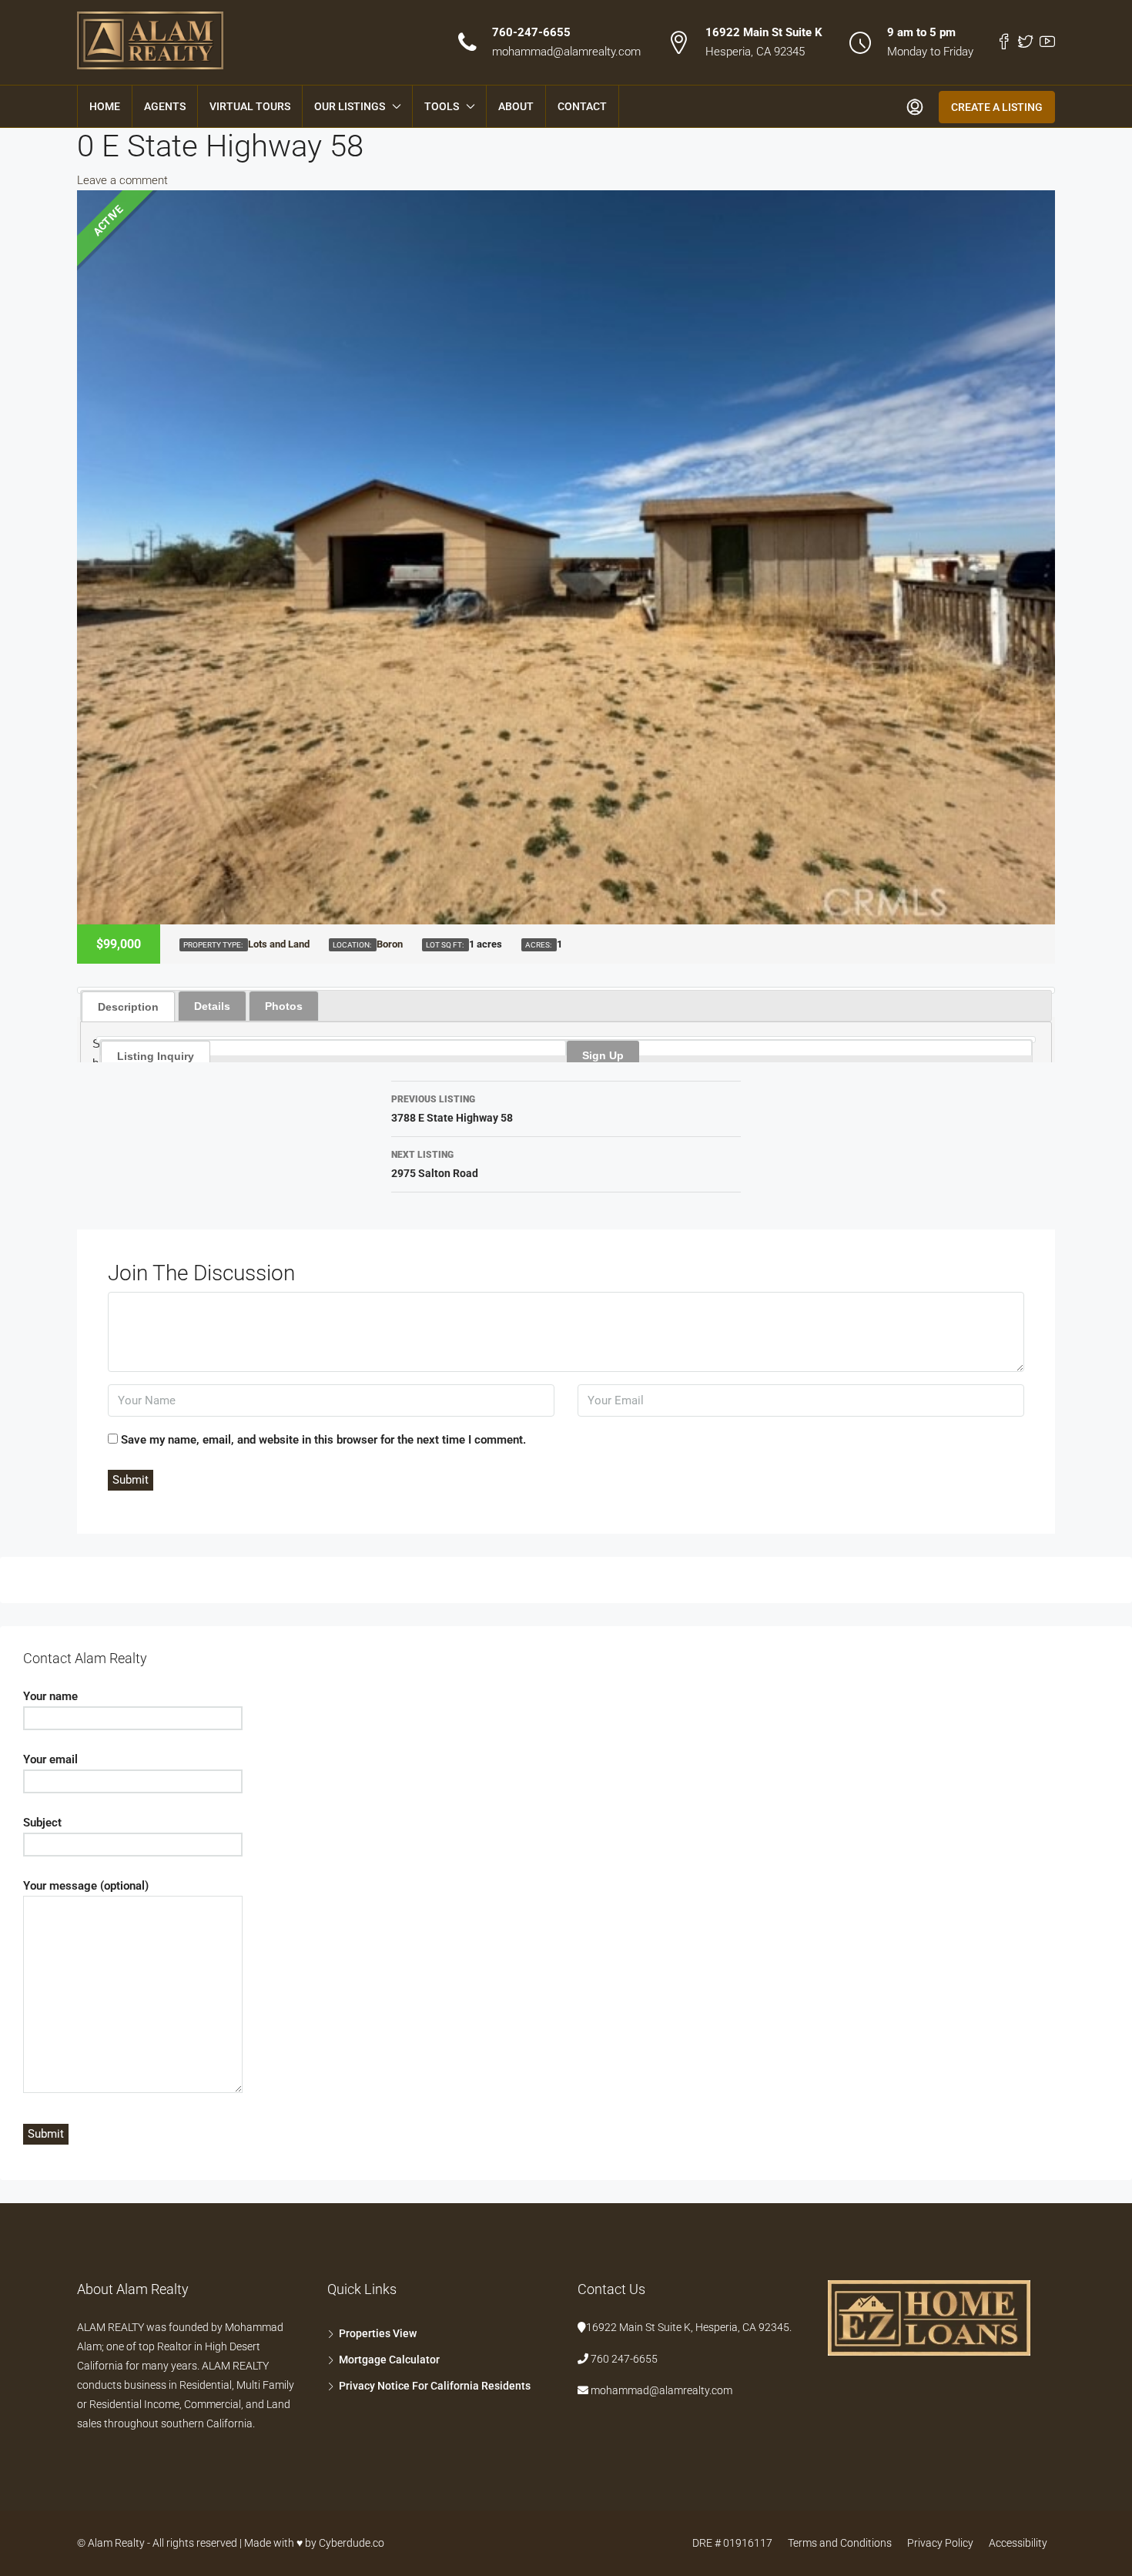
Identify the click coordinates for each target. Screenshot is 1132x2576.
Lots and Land (279, 944)
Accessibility (1018, 2543)
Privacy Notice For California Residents (435, 2386)
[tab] (128, 1006)
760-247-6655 (531, 32)
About (516, 106)
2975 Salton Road (435, 1164)
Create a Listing (997, 107)
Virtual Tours (250, 106)
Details (212, 1006)
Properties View (378, 2333)
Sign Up (603, 1055)
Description (128, 1007)
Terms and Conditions (840, 2543)
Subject (42, 1823)
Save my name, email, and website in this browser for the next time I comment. (323, 1440)
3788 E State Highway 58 (452, 1109)
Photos (284, 1006)
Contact (582, 106)
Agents (165, 106)
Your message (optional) (86, 1886)
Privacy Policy (940, 2543)
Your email (50, 1759)
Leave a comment (122, 180)
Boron (390, 944)
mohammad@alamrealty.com (566, 52)
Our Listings (350, 106)
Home (105, 106)
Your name (50, 1696)
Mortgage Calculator (389, 2360)
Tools (442, 106)
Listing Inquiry (156, 1056)
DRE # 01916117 (732, 2543)
